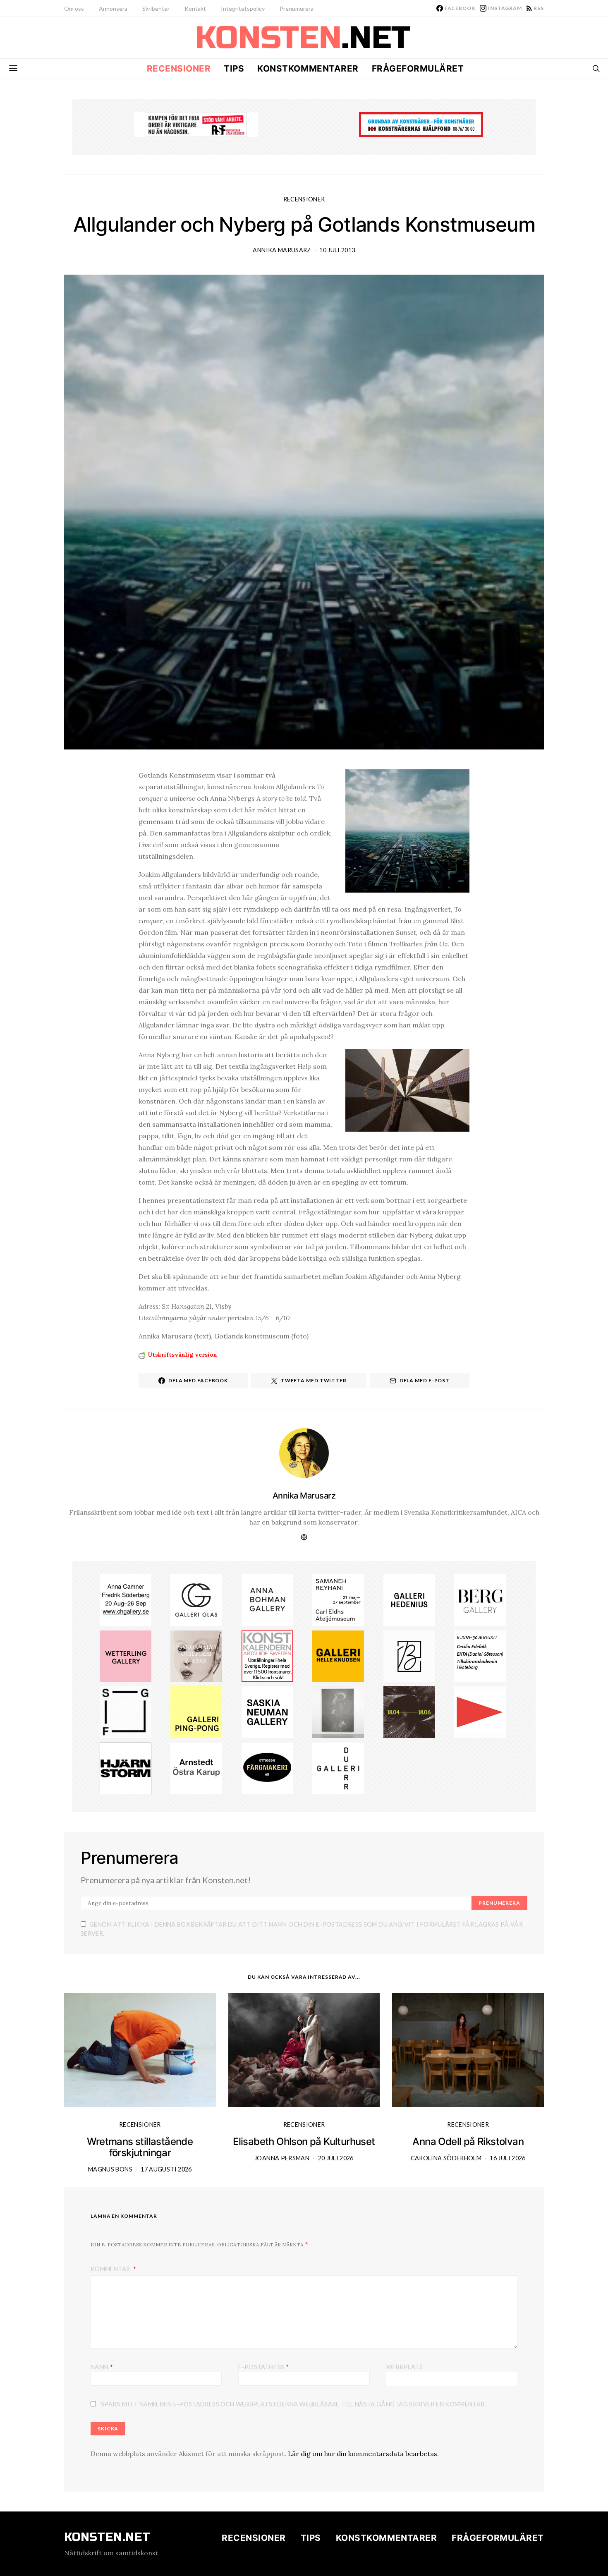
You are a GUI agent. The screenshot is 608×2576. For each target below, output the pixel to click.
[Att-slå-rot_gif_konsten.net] (409, 1712)
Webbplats (405, 2367)
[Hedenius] (409, 1599)
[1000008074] (267, 1712)
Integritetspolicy (243, 8)
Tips (234, 68)
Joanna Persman (282, 2158)
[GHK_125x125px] (338, 1655)
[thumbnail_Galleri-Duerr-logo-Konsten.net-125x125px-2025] (338, 1768)
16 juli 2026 (507, 2158)
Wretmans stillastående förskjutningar (140, 2147)
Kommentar (111, 2269)
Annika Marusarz (282, 250)
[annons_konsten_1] (480, 1712)
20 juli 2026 (336, 2158)
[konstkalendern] (267, 1655)
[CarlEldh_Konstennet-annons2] (338, 1599)
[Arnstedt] (196, 1768)
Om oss (74, 8)
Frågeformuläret (418, 68)
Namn (102, 2367)
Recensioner (179, 68)
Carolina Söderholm (446, 2158)
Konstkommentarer (308, 68)
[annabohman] (267, 1599)
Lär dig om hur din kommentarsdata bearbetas (363, 2454)
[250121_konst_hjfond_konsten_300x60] (421, 124)
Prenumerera (297, 8)
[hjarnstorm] (126, 1768)
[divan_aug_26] (196, 1655)
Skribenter (156, 8)
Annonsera (113, 8)
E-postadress (263, 2367)
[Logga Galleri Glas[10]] (196, 1599)
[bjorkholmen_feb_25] (409, 1655)
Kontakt (195, 8)
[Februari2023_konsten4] (480, 1599)
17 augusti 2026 (166, 2169)
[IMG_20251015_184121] (196, 124)
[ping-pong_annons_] (196, 1712)
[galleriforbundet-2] (126, 1712)
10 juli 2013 (337, 250)
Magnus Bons (110, 2169)
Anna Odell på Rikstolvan (468, 2141)
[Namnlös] (126, 1599)
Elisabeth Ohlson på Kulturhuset (304, 2141)
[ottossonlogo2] (267, 1768)
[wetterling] (126, 1655)
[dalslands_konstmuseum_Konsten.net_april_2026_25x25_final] (480, 1655)
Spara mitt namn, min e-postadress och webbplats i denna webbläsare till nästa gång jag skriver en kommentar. (293, 2404)
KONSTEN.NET (107, 2537)
